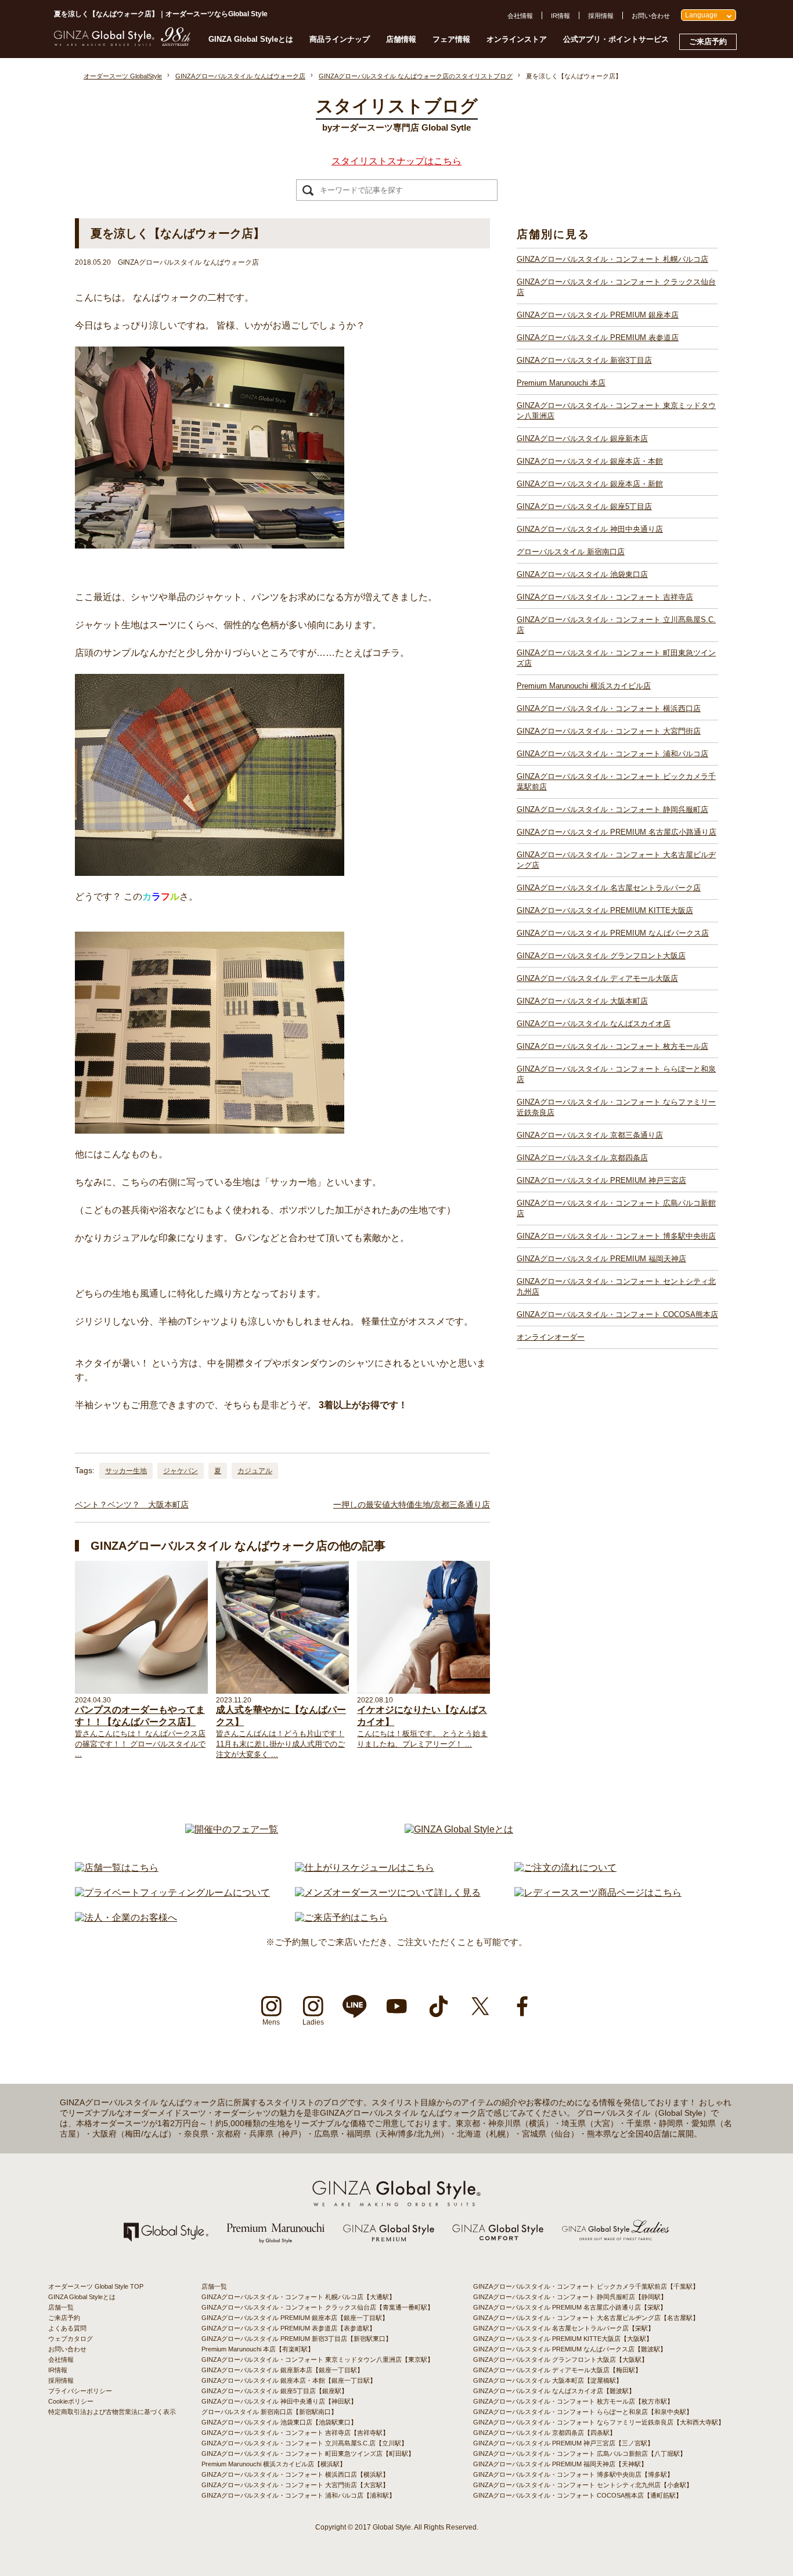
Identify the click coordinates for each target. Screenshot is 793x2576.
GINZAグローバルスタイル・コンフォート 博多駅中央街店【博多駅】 (573, 2474)
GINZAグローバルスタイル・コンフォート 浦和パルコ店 (612, 754)
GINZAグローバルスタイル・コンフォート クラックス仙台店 (616, 287)
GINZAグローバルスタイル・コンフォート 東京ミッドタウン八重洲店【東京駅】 (318, 2359)
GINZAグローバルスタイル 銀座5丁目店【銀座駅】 (275, 2391)
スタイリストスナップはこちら (396, 161)
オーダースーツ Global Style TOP (96, 2286)
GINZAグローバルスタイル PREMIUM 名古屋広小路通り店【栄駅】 (570, 2307)
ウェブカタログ (71, 2339)
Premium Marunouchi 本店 (561, 383)
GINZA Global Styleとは (251, 39)
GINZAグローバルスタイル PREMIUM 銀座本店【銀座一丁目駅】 (295, 2318)
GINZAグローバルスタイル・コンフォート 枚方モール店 (612, 1046)
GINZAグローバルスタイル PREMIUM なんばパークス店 (613, 933)
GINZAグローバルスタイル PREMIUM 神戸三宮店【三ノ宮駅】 (563, 2443)
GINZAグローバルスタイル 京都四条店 (582, 1158)
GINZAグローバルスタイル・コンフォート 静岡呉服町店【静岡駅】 (570, 2297)
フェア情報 (451, 39)
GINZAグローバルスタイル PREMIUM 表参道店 (598, 338)
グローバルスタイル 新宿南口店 (571, 552)
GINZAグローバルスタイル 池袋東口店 (582, 574)
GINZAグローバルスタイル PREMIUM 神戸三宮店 (601, 1180)
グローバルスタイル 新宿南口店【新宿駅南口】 (269, 2412)
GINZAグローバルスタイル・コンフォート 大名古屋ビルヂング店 (616, 860)
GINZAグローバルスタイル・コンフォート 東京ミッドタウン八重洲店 (616, 411)
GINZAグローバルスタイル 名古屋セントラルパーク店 (609, 888)
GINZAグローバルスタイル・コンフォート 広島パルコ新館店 (616, 1208)
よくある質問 (67, 2328)
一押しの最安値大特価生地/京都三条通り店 (412, 1505)
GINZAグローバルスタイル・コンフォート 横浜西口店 (609, 708)
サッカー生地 (126, 1471)
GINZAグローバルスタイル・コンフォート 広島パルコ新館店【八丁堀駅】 (580, 2454)
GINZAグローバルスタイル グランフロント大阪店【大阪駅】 (560, 2359)
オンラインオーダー (551, 1337)
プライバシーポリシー (80, 2391)
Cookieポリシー (71, 2401)
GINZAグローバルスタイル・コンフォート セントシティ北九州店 (616, 1287)
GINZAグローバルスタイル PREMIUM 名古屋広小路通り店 (617, 832)
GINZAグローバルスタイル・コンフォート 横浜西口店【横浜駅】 (295, 2474)
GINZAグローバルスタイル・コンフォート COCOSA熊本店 (617, 1314)
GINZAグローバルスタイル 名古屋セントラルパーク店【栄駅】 (564, 2328)
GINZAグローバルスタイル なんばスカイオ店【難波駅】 (554, 2391)
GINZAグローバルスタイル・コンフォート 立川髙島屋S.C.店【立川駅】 (304, 2443)
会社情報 (520, 16)
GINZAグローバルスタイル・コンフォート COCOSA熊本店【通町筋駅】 (578, 2495)
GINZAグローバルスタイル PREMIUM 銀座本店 (598, 315)
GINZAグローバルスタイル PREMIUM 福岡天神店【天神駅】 (560, 2464)
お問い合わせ (651, 16)
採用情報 (601, 16)
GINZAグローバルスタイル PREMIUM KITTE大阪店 (605, 910)
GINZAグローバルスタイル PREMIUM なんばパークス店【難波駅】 (570, 2349)
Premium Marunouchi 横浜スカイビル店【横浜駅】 (274, 2464)
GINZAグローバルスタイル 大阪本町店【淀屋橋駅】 (548, 2380)
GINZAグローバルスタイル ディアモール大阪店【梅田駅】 (557, 2370)
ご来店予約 (708, 42)
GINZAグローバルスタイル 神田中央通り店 (590, 529)
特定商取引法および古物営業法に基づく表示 (112, 2412)
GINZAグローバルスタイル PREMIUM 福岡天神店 (601, 1259)
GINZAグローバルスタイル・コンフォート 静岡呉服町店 (612, 809)
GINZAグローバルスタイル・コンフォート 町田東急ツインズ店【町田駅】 (308, 2454)
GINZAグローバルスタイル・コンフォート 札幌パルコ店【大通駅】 (298, 2297)
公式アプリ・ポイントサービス (616, 39)
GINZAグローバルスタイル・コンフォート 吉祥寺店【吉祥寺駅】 (295, 2433)
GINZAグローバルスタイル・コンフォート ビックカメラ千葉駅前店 (616, 782)
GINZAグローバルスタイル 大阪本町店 (582, 1001)
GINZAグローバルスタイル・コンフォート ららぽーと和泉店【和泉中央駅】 (583, 2412)
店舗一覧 (61, 2307)
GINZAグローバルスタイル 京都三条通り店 (590, 1135)
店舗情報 (401, 39)
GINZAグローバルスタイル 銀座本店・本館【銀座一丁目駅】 (289, 2380)
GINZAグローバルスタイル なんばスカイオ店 (594, 1024)
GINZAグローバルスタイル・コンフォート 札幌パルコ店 (612, 259)
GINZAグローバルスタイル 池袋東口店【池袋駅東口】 (279, 2422)
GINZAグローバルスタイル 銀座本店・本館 (590, 461)
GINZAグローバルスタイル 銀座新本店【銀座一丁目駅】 (282, 2370)
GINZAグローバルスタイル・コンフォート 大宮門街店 (609, 731)
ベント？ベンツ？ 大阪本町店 (132, 1505)
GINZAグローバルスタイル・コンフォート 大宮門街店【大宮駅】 (295, 2485)
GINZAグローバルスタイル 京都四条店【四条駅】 (545, 2433)
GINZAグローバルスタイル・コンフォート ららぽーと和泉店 (616, 1074)
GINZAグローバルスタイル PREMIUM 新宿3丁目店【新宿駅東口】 (297, 2339)
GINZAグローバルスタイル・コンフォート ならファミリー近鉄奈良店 (616, 1107)
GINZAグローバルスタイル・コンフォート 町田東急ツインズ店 (616, 658)
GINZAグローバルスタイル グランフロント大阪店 (601, 956)
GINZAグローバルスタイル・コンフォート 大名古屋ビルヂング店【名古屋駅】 (586, 2318)
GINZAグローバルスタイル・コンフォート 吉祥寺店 (605, 597)
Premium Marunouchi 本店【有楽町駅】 (258, 2349)
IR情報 (560, 16)
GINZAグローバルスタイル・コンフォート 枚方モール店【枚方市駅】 (573, 2401)
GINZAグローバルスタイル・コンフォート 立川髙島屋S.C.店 (616, 625)
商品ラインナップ (340, 39)
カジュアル (255, 1471)
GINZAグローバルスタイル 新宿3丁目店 (584, 360)
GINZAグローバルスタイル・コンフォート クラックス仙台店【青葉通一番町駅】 (318, 2307)
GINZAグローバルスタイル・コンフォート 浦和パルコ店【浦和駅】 (298, 2495)
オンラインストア (517, 39)
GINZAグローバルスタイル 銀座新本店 (582, 439)
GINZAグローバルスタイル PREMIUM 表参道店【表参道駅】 (289, 2328)
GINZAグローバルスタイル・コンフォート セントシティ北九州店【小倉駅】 (583, 2485)
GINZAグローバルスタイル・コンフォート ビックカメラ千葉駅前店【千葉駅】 (586, 2286)
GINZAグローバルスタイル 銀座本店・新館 (590, 484)
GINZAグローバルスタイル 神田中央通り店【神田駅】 (279, 2401)
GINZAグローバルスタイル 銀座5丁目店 (584, 506)
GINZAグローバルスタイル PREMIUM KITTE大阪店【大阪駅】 (563, 2339)
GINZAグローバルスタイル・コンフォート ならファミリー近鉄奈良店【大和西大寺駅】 (599, 2422)
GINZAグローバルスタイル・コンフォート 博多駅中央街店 (616, 1236)
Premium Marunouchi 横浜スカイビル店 (584, 686)
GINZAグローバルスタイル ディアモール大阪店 (597, 978)
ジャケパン (181, 1471)
